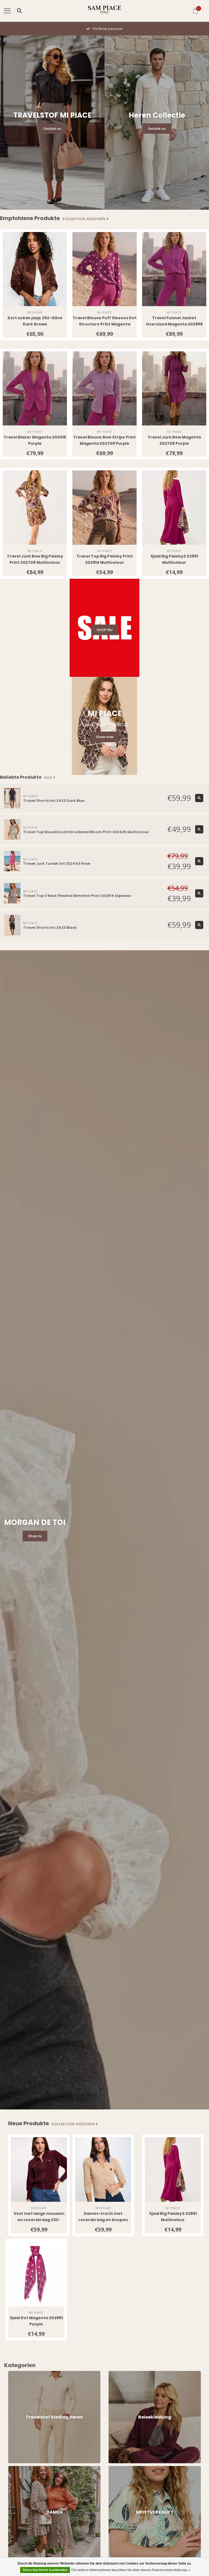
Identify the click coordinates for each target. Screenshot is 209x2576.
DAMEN (14, 2468)
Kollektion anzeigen (85, 219)
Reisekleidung (120, 2373)
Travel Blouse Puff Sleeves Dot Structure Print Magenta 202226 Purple (105, 324)
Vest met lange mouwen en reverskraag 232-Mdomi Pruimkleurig (39, 2220)
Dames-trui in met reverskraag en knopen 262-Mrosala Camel (103, 2220)
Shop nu (35, 1536)
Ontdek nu (52, 129)
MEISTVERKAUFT (122, 2468)
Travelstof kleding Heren (29, 2373)
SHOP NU (105, 630)
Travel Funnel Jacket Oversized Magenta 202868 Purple (174, 324)
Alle (49, 778)
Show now (105, 737)
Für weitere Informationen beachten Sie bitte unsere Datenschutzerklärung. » (131, 2570)
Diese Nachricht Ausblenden (45, 2570)
